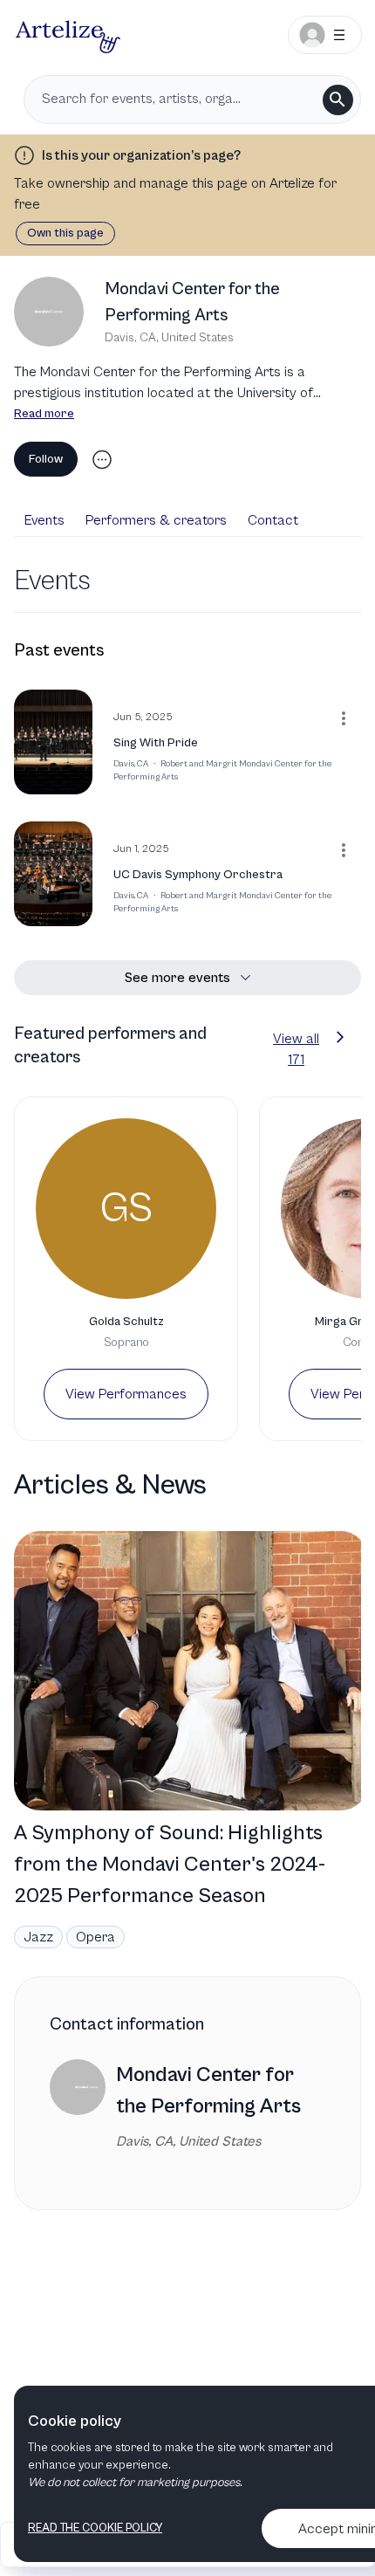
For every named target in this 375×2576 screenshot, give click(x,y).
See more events (177, 978)
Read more (44, 414)
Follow (46, 459)
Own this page (65, 233)
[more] (102, 460)
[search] (338, 100)
